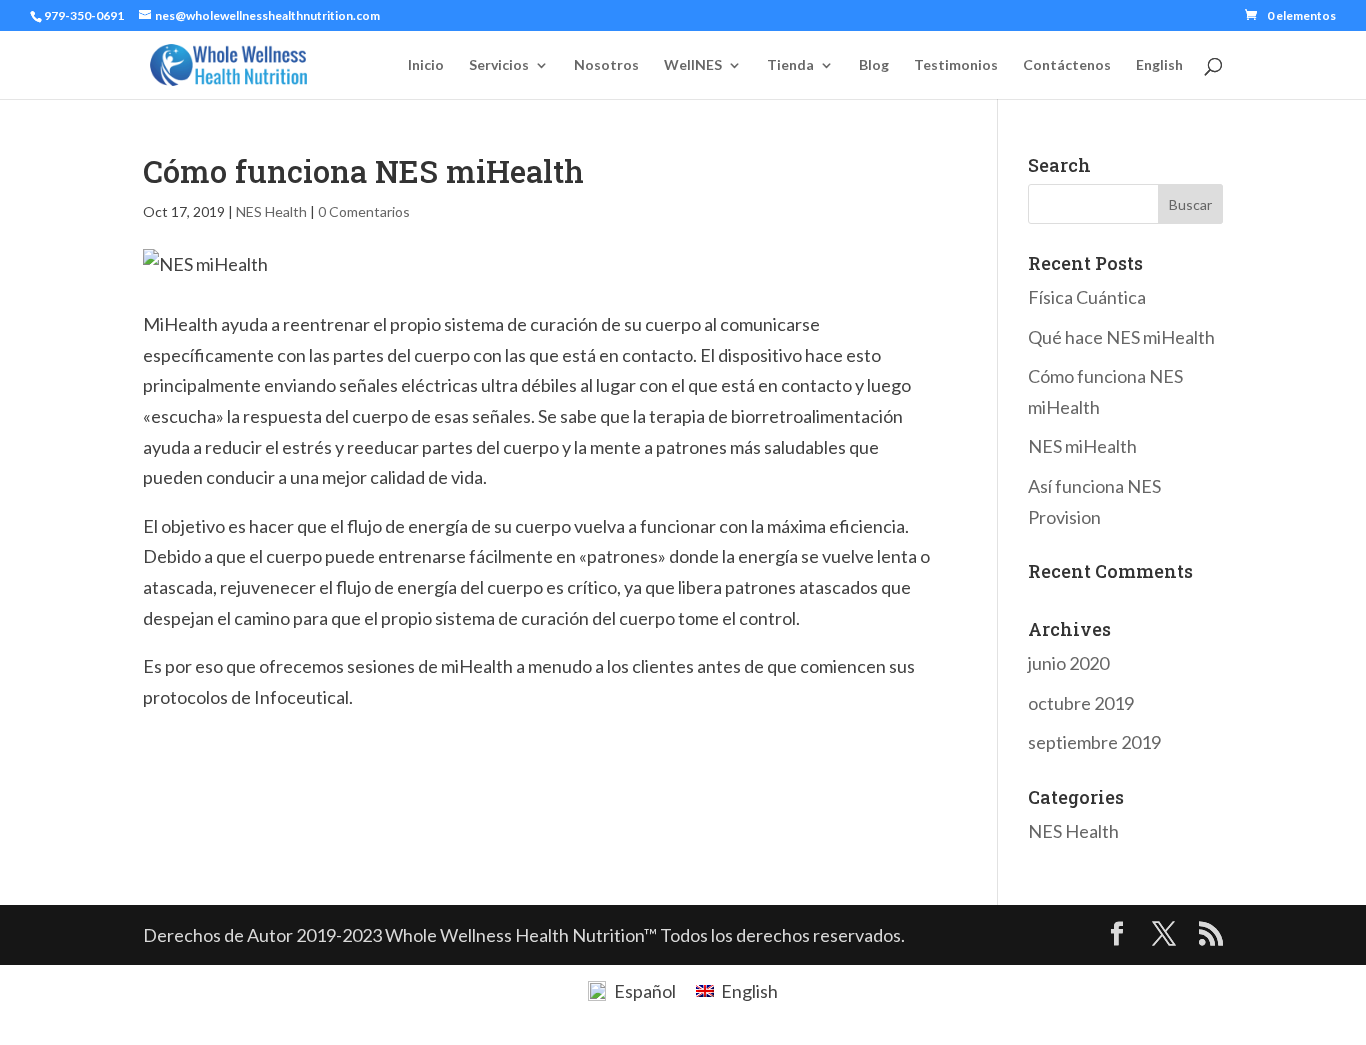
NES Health (271, 211)
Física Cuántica (1087, 297)
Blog (874, 65)
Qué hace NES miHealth (1121, 337)
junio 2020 (1068, 663)
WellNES (693, 65)
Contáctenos (1067, 65)
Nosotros (606, 65)
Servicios (499, 65)
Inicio (426, 65)
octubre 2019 (1081, 703)
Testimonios (956, 65)
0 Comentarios (364, 211)
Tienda (790, 65)
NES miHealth (1082, 446)
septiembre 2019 (1094, 742)
